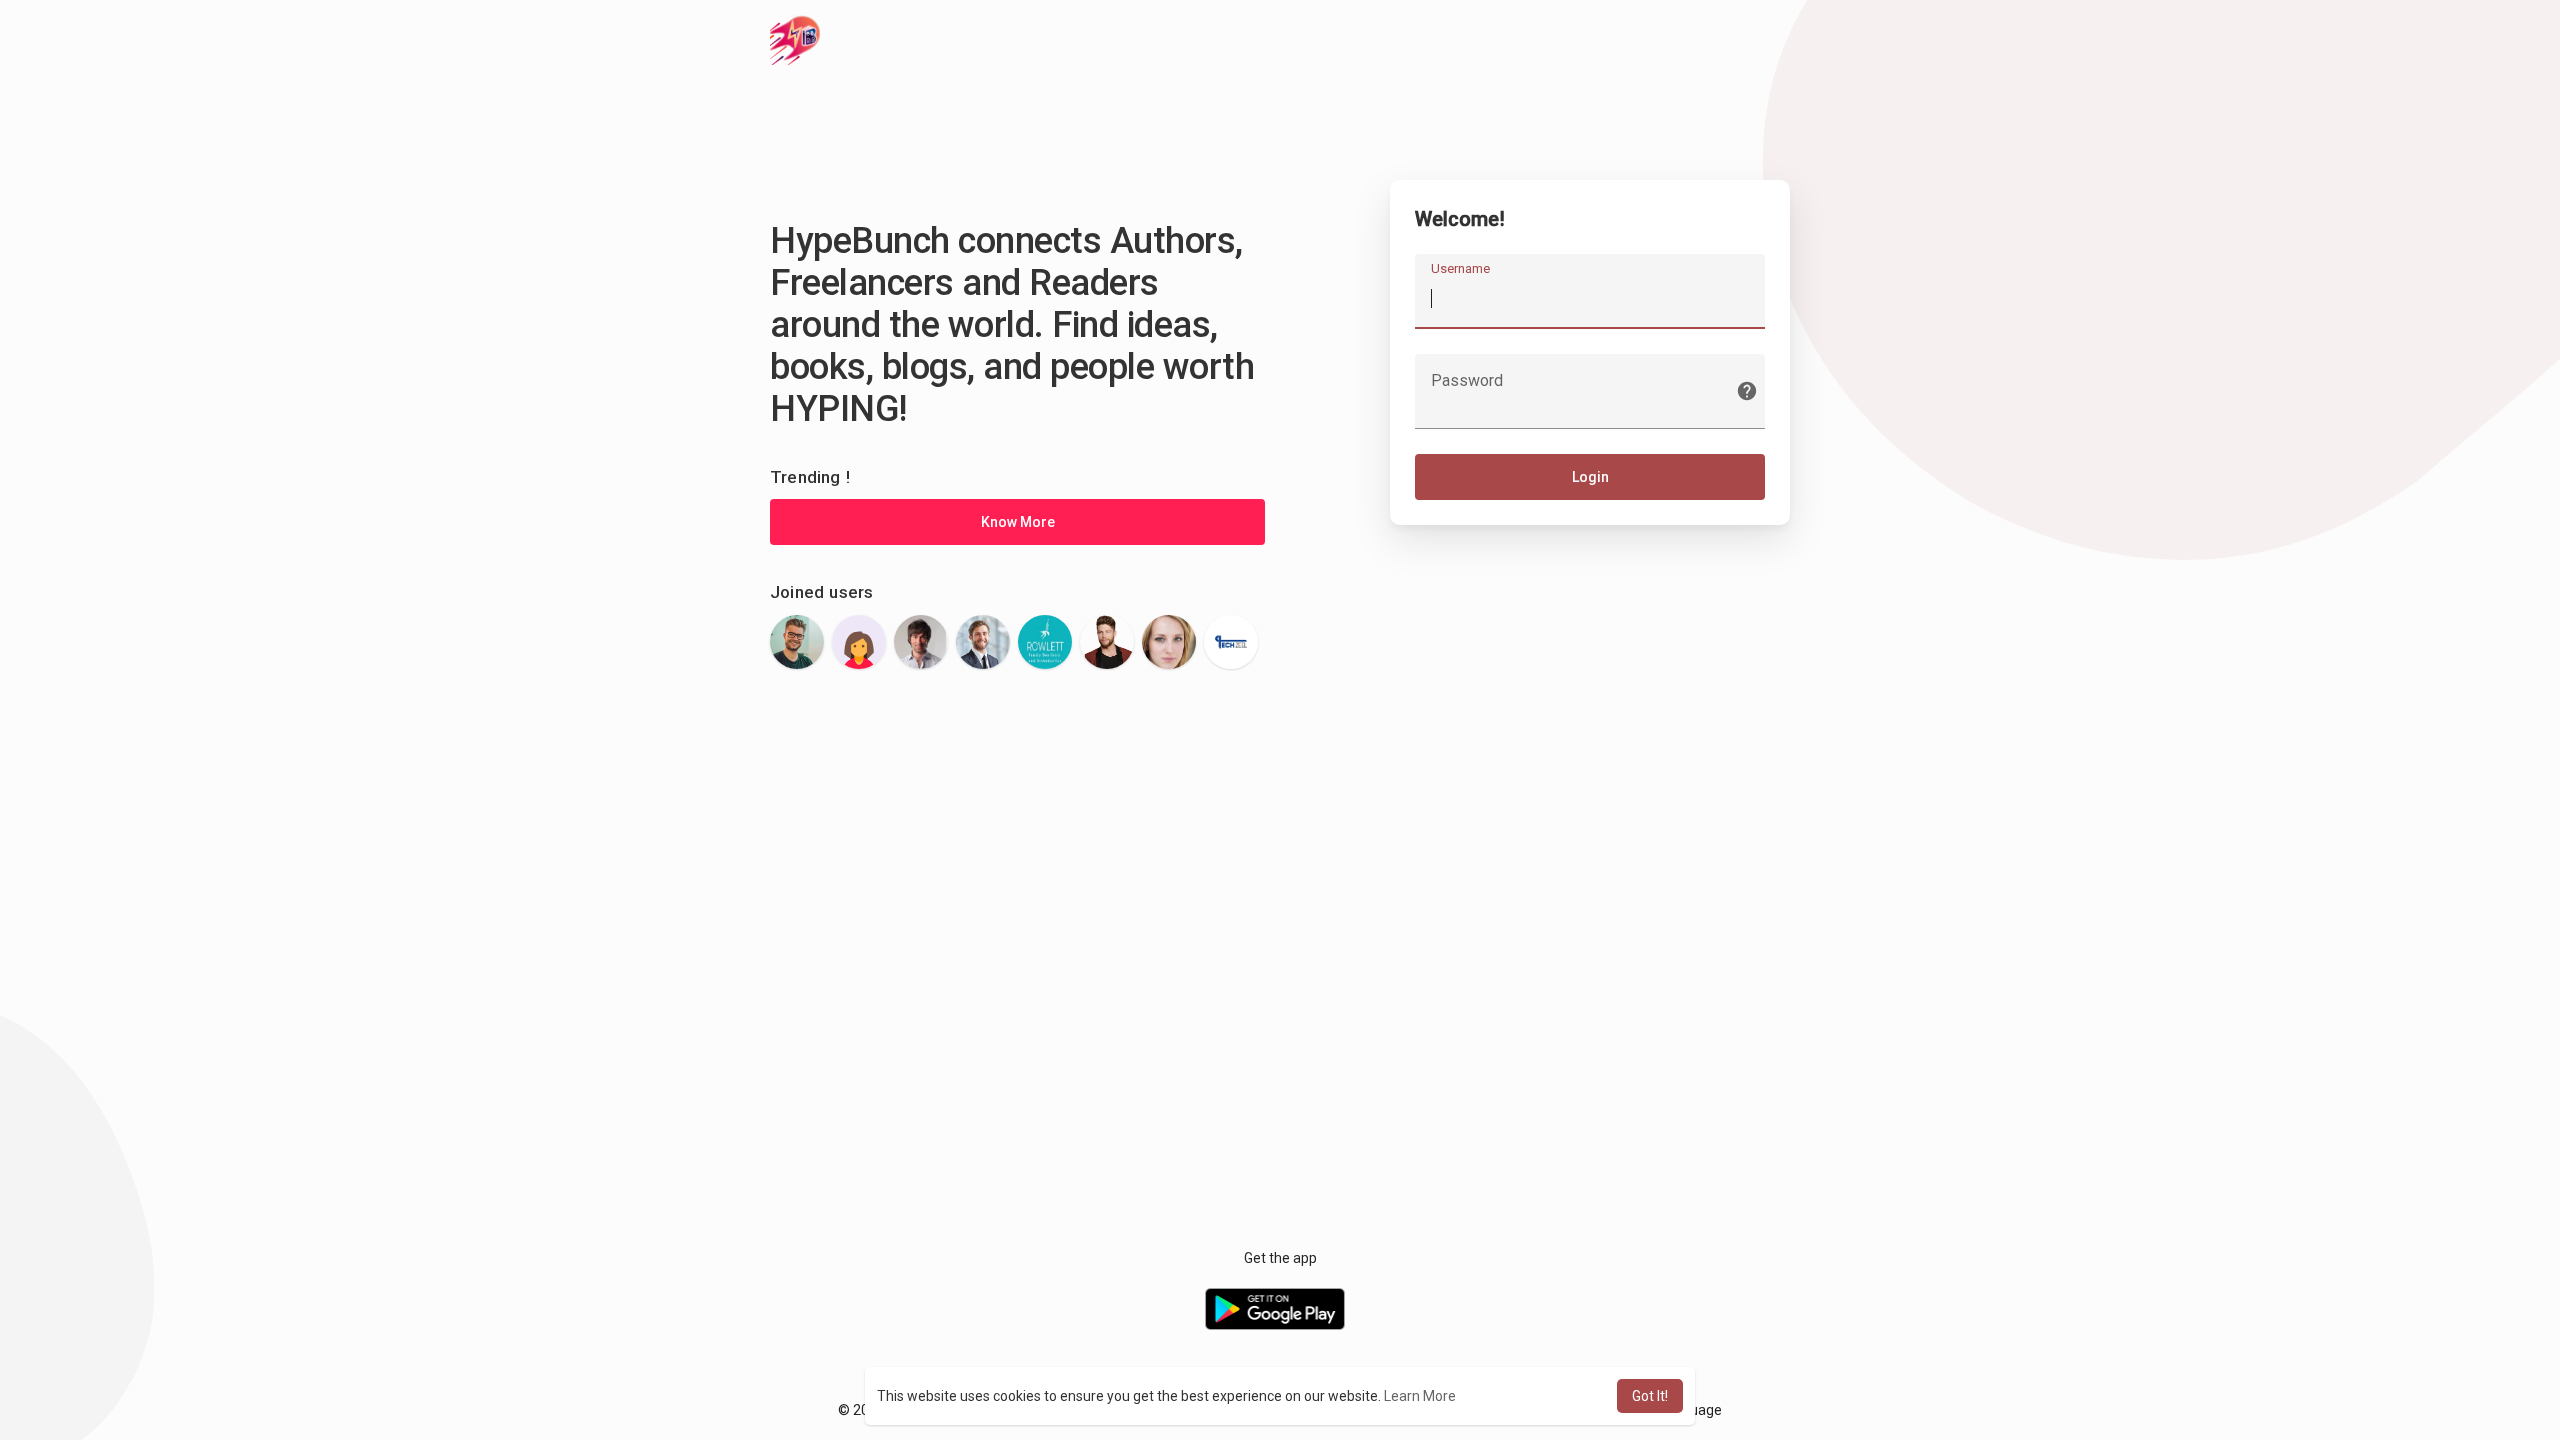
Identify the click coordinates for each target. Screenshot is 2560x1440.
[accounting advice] (921, 642)
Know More (1018, 522)
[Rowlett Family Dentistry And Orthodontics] (1045, 642)
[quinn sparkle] (859, 642)
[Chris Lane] (1107, 642)
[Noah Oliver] (1169, 642)
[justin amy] (983, 642)
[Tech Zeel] (1231, 642)
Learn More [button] (1420, 1396)
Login (1590, 477)
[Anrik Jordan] (797, 642)
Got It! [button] (1650, 1396)
